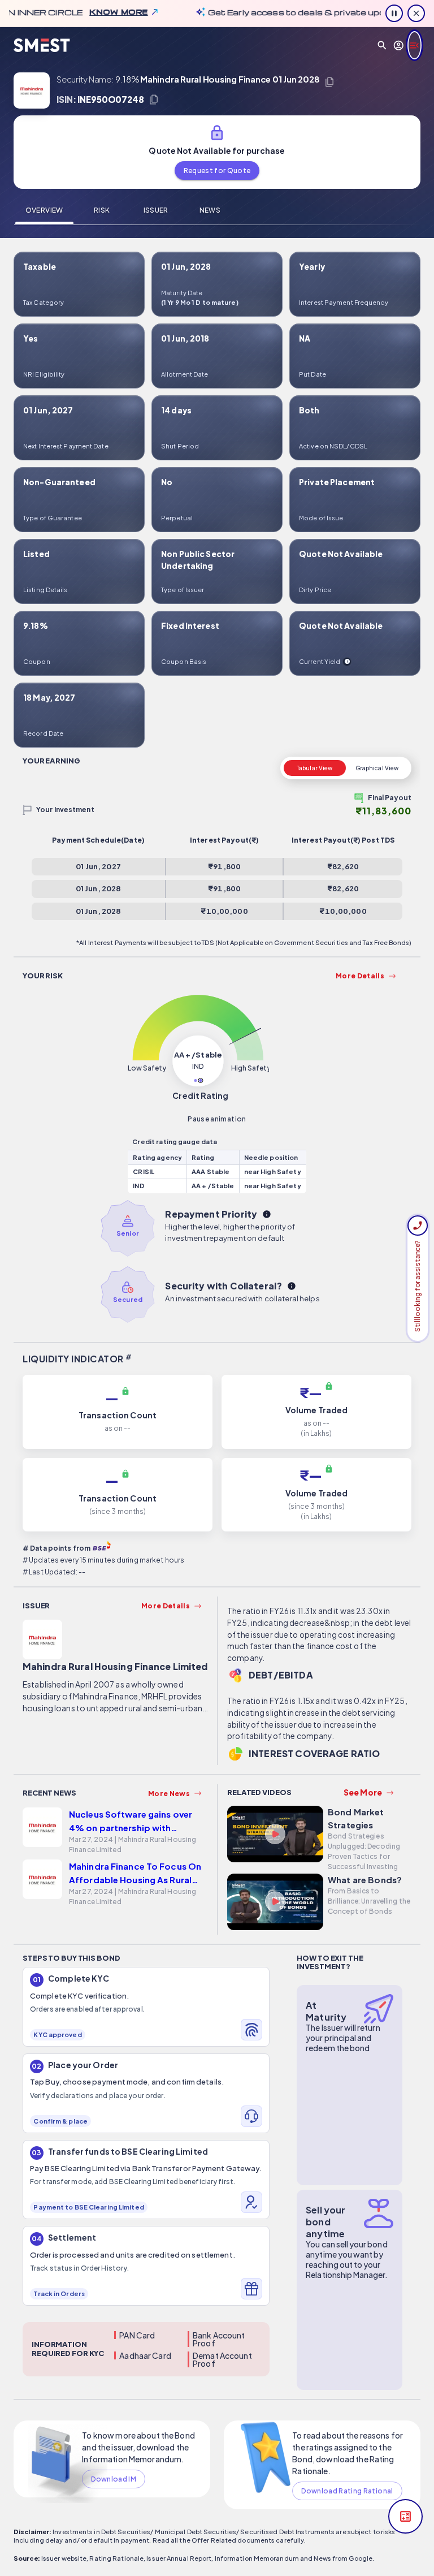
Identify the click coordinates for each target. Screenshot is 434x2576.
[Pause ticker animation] (394, 13)
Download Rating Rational (347, 2491)
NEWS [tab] (210, 210)
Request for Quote (217, 171)
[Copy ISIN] (154, 100)
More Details (360, 976)
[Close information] (416, 13)
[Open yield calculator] (405, 2516)
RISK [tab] (102, 210)
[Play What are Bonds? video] (275, 1904)
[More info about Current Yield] (347, 662)
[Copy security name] (329, 82)
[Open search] (382, 45)
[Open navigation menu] (415, 45)
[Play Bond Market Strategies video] (275, 1836)
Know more (90, 12)
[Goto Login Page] (399, 45)
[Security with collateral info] (292, 1286)
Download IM (114, 2479)
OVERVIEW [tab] (44, 210)
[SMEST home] (42, 46)
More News (169, 1794)
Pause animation (217, 1119)
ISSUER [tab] (156, 210)
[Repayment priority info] (267, 1214)
